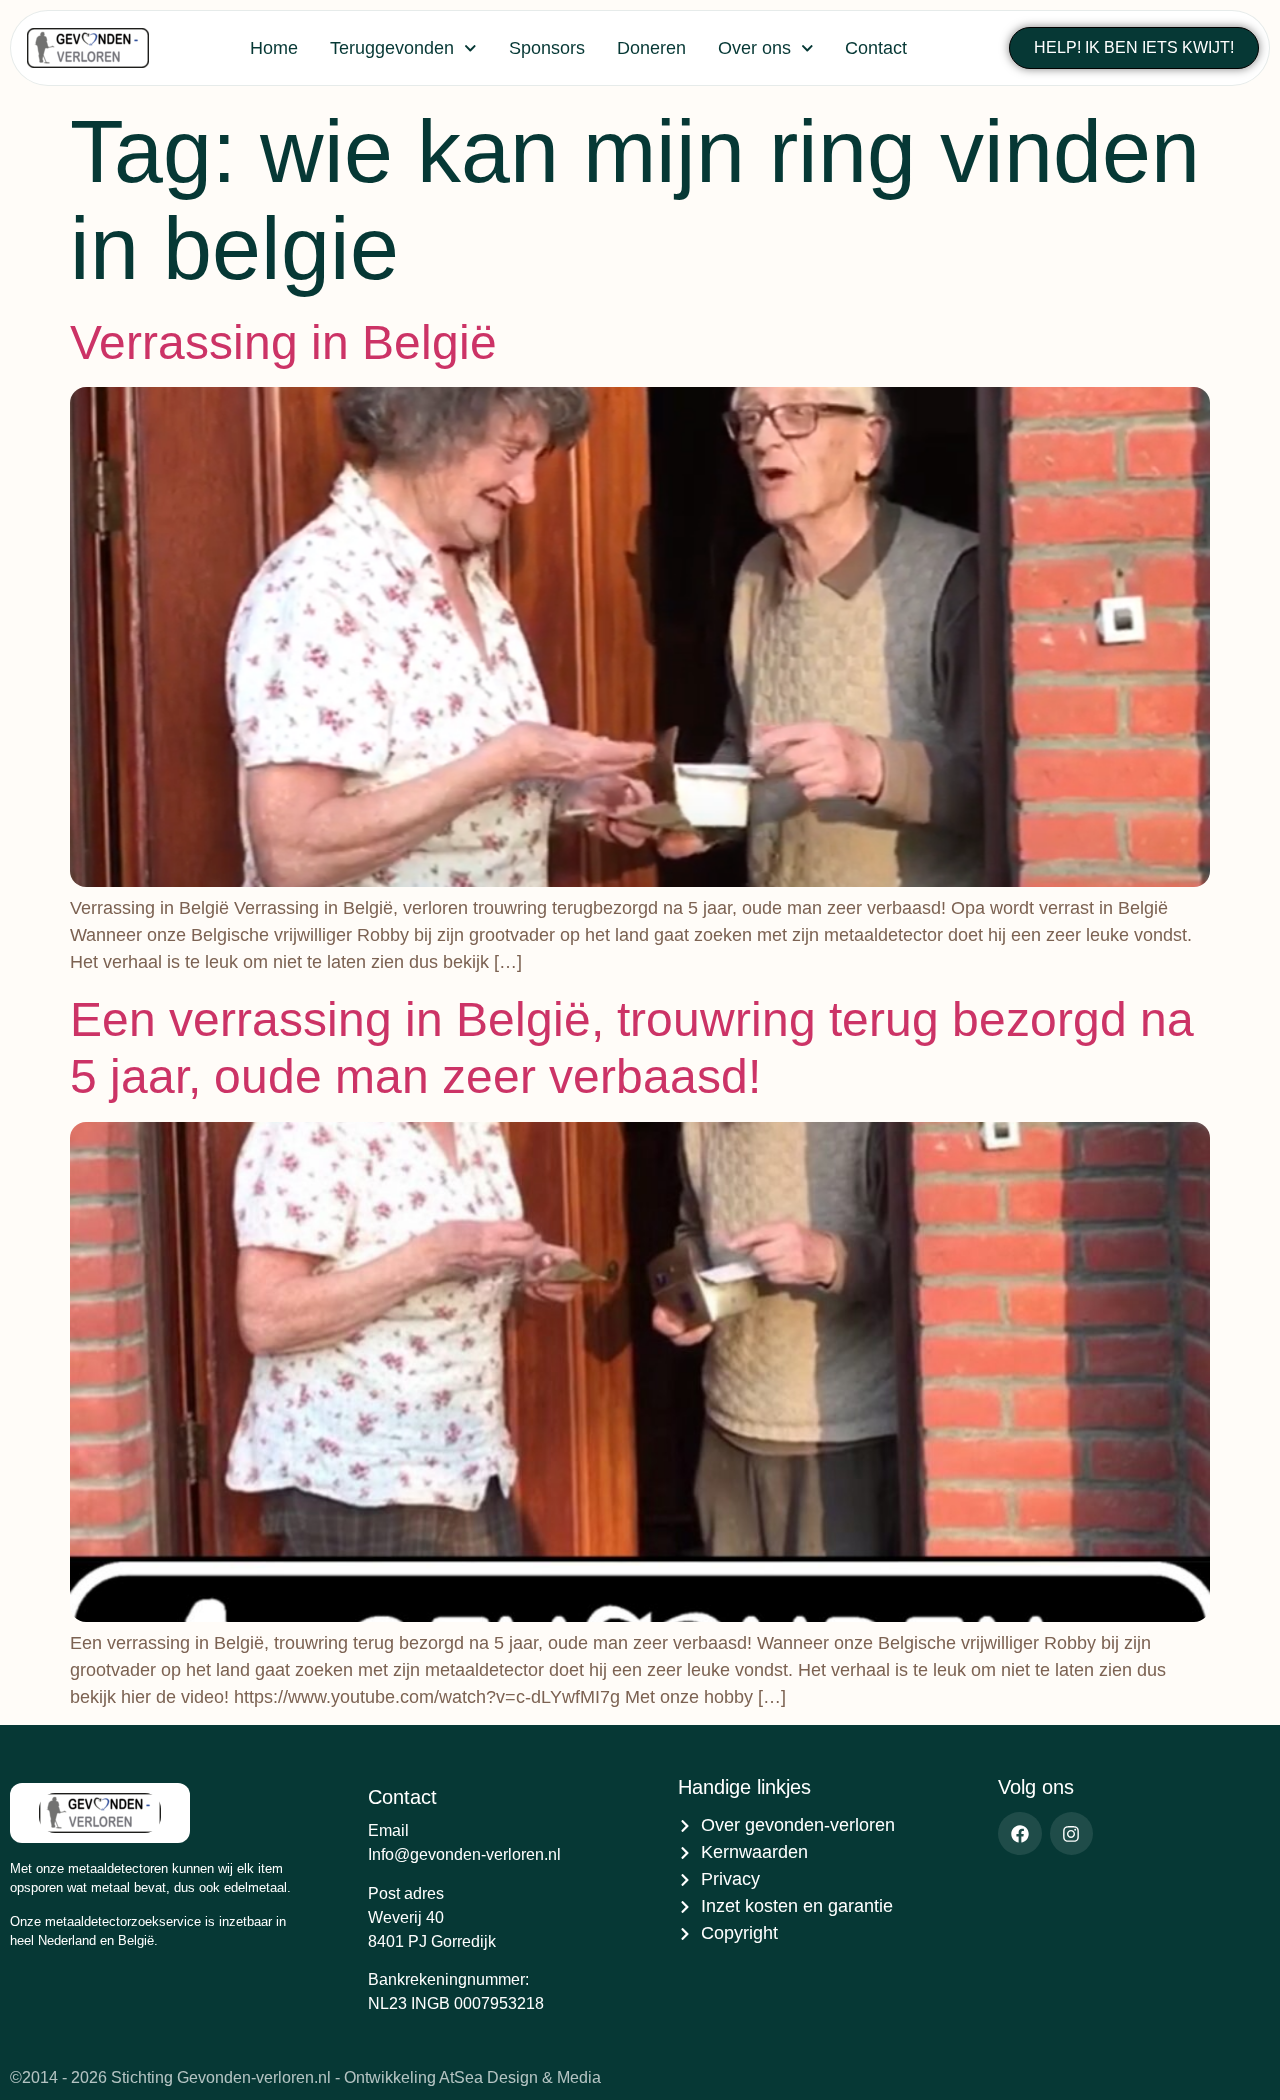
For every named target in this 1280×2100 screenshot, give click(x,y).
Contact (876, 48)
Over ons (754, 48)
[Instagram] (1071, 1833)
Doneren (651, 48)
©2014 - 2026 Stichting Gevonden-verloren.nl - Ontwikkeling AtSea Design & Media (305, 2077)
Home (274, 48)
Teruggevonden (392, 48)
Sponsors (547, 48)
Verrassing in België (283, 342)
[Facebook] (1019, 1833)
